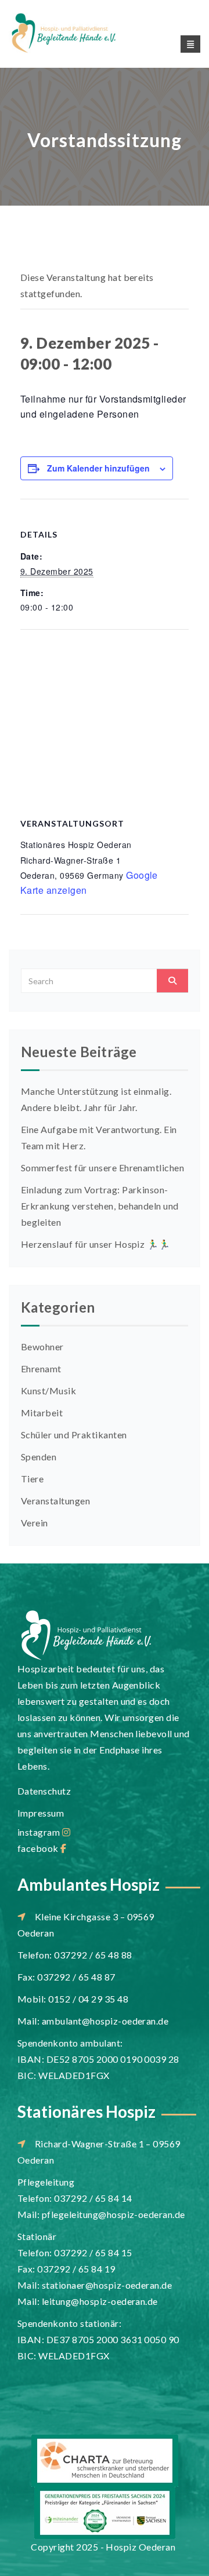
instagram (40, 1832)
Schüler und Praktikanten (74, 1435)
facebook (39, 1848)
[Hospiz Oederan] (78, 33)
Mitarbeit (42, 1413)
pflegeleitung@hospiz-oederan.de (113, 2214)
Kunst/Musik (48, 1391)
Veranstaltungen (55, 1501)
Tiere (32, 1479)
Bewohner (42, 1347)
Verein (35, 1523)
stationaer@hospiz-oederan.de (107, 2285)
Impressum (41, 1813)
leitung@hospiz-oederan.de (100, 2301)
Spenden (39, 1457)
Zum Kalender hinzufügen (98, 468)
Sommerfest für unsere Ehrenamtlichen (102, 1168)
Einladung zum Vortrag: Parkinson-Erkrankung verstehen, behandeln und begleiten (100, 1206)
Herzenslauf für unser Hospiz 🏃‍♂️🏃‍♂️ (96, 1244)
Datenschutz (44, 1791)
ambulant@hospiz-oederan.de (105, 2021)
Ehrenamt (41, 1369)
